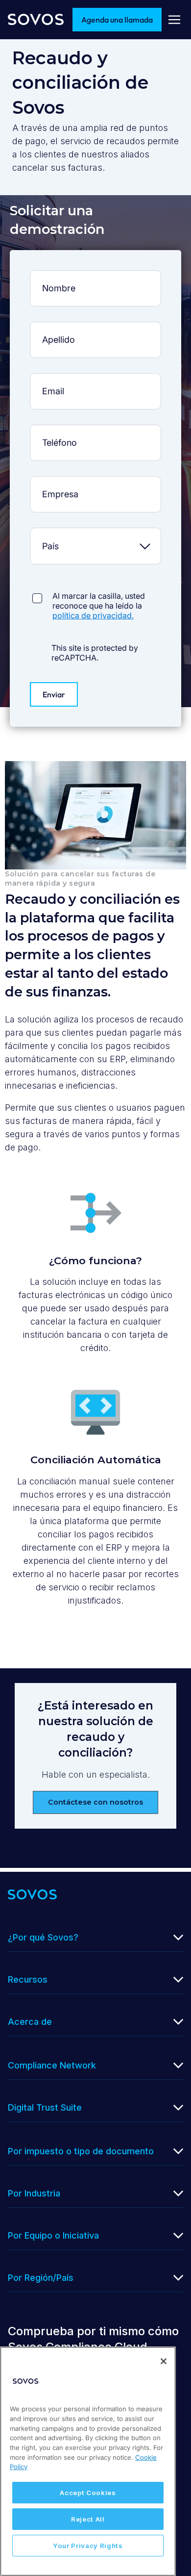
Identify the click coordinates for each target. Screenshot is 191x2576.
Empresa (95, 483)
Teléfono (95, 431)
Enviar (54, 694)
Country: (95, 534)
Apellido (95, 328)
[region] (88, 2461)
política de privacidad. (93, 615)
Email (95, 380)
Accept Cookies (88, 2493)
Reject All (88, 2519)
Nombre (95, 277)
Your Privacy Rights (88, 2546)
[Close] (164, 2361)
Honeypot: (95, 586)
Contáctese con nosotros (95, 1802)
